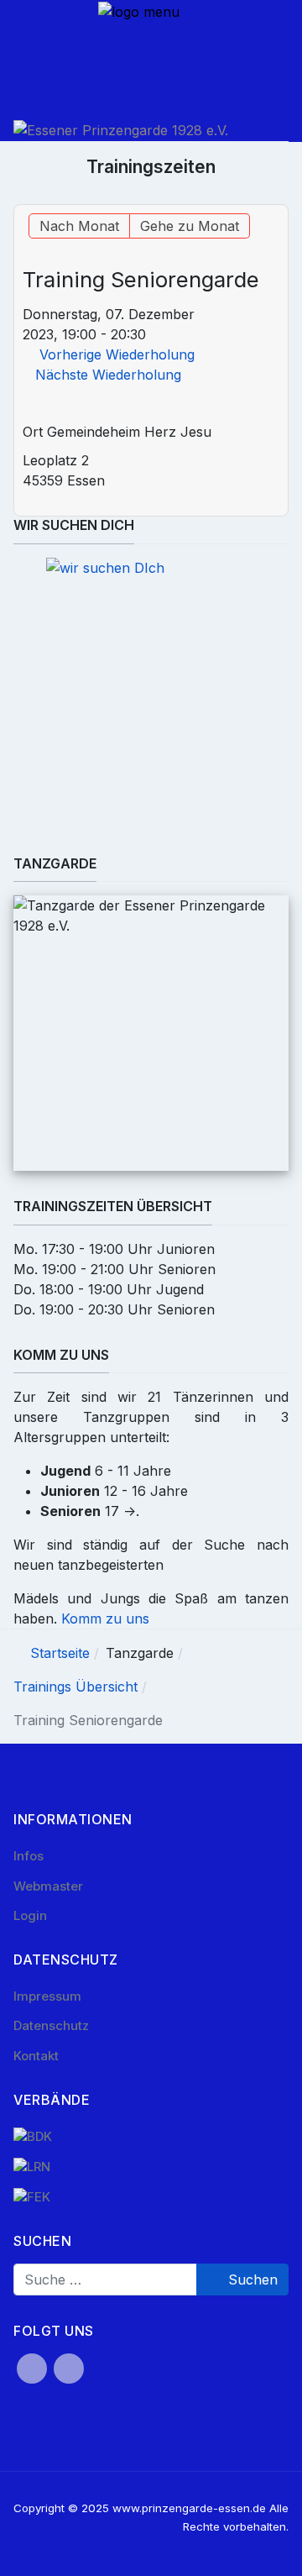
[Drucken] (279, 195)
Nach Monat (79, 226)
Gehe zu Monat (190, 226)
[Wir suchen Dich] (151, 706)
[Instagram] (69, 2369)
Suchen (251, 2280)
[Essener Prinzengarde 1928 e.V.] (121, 130)
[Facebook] (32, 2369)
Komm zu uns (105, 1619)
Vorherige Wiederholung (117, 354)
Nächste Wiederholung (108, 375)
